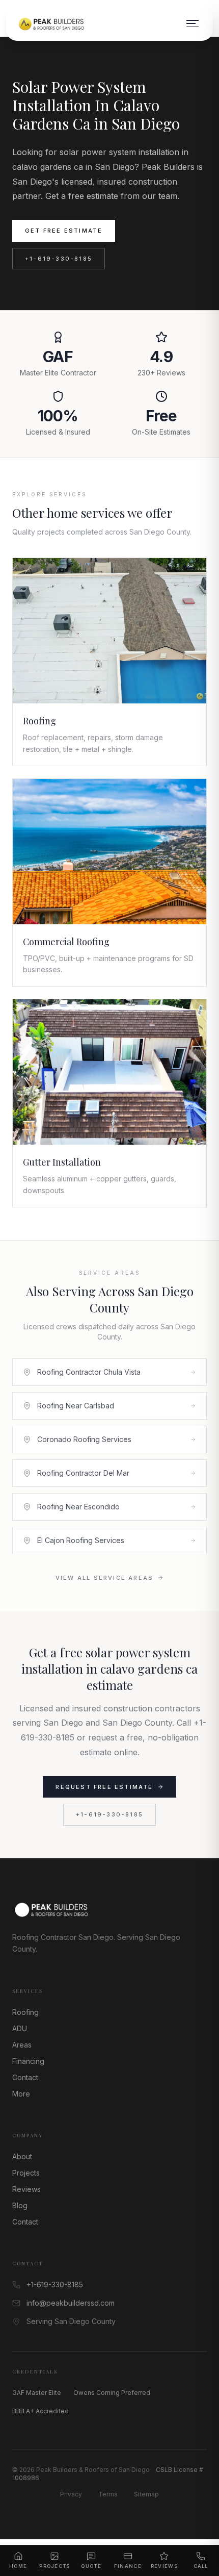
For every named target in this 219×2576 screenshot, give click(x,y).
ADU (20, 2028)
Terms (108, 2494)
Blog (20, 2205)
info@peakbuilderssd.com (71, 2303)
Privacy (71, 2494)
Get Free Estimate (64, 231)
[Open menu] (193, 23)
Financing (28, 2061)
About (22, 2156)
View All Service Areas (104, 1578)
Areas (22, 2045)
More (21, 2094)
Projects (26, 2173)
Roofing (25, 2012)
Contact (25, 2077)
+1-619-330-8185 (59, 259)
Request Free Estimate (104, 1787)
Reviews (26, 2189)
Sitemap (146, 2494)
